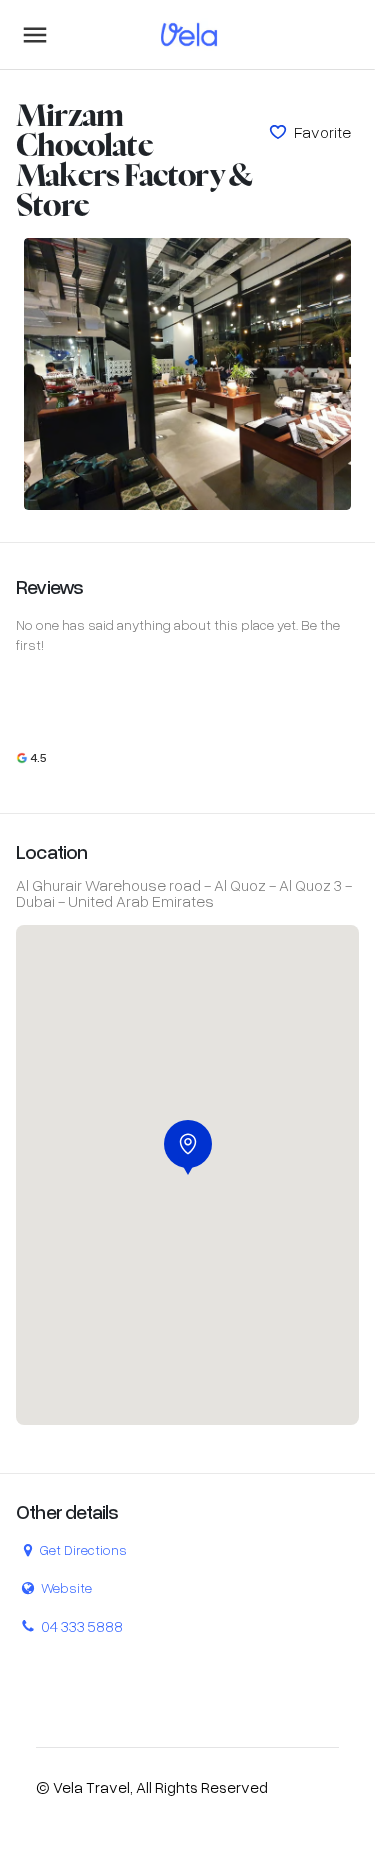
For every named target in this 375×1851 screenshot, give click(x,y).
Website (66, 1587)
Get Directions (83, 1549)
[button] (188, 1147)
